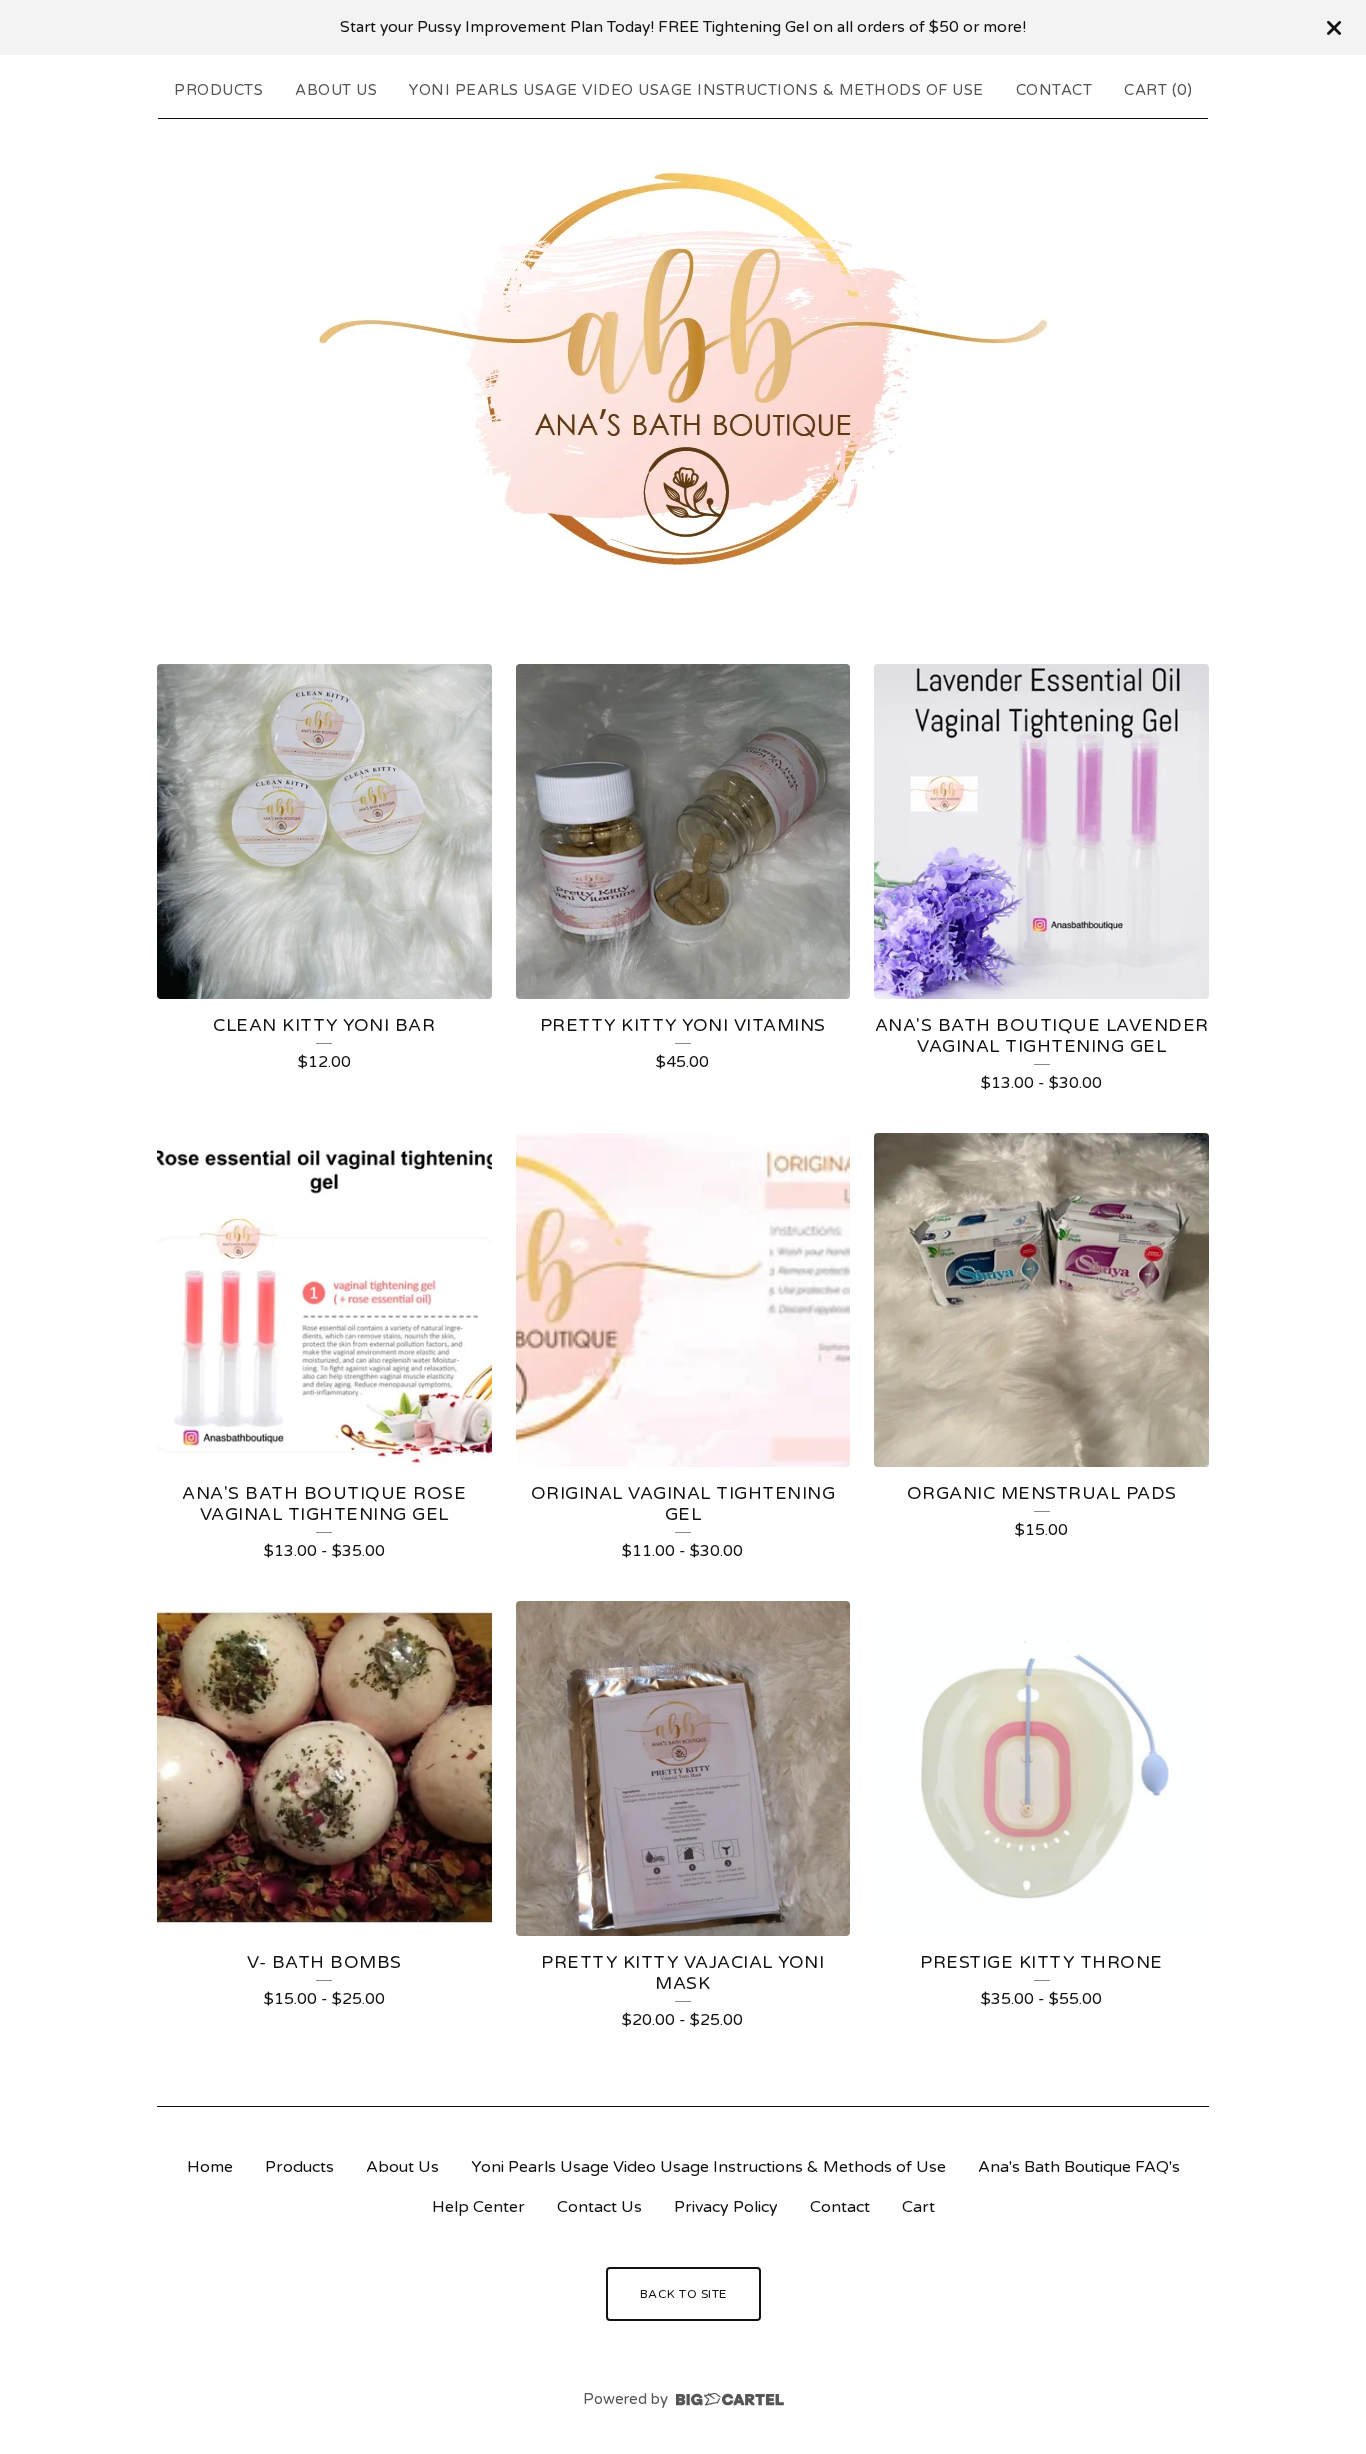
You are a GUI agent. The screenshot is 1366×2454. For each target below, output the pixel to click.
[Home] (683, 369)
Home (210, 2167)
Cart (918, 2207)
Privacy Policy (726, 2207)
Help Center (478, 2207)
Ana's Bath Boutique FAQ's (1079, 2167)
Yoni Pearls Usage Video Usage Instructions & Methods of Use (696, 90)
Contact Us (599, 2207)
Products (218, 90)
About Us (336, 90)
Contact (1054, 90)
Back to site (683, 2294)
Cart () (1158, 90)
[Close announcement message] (1334, 28)
